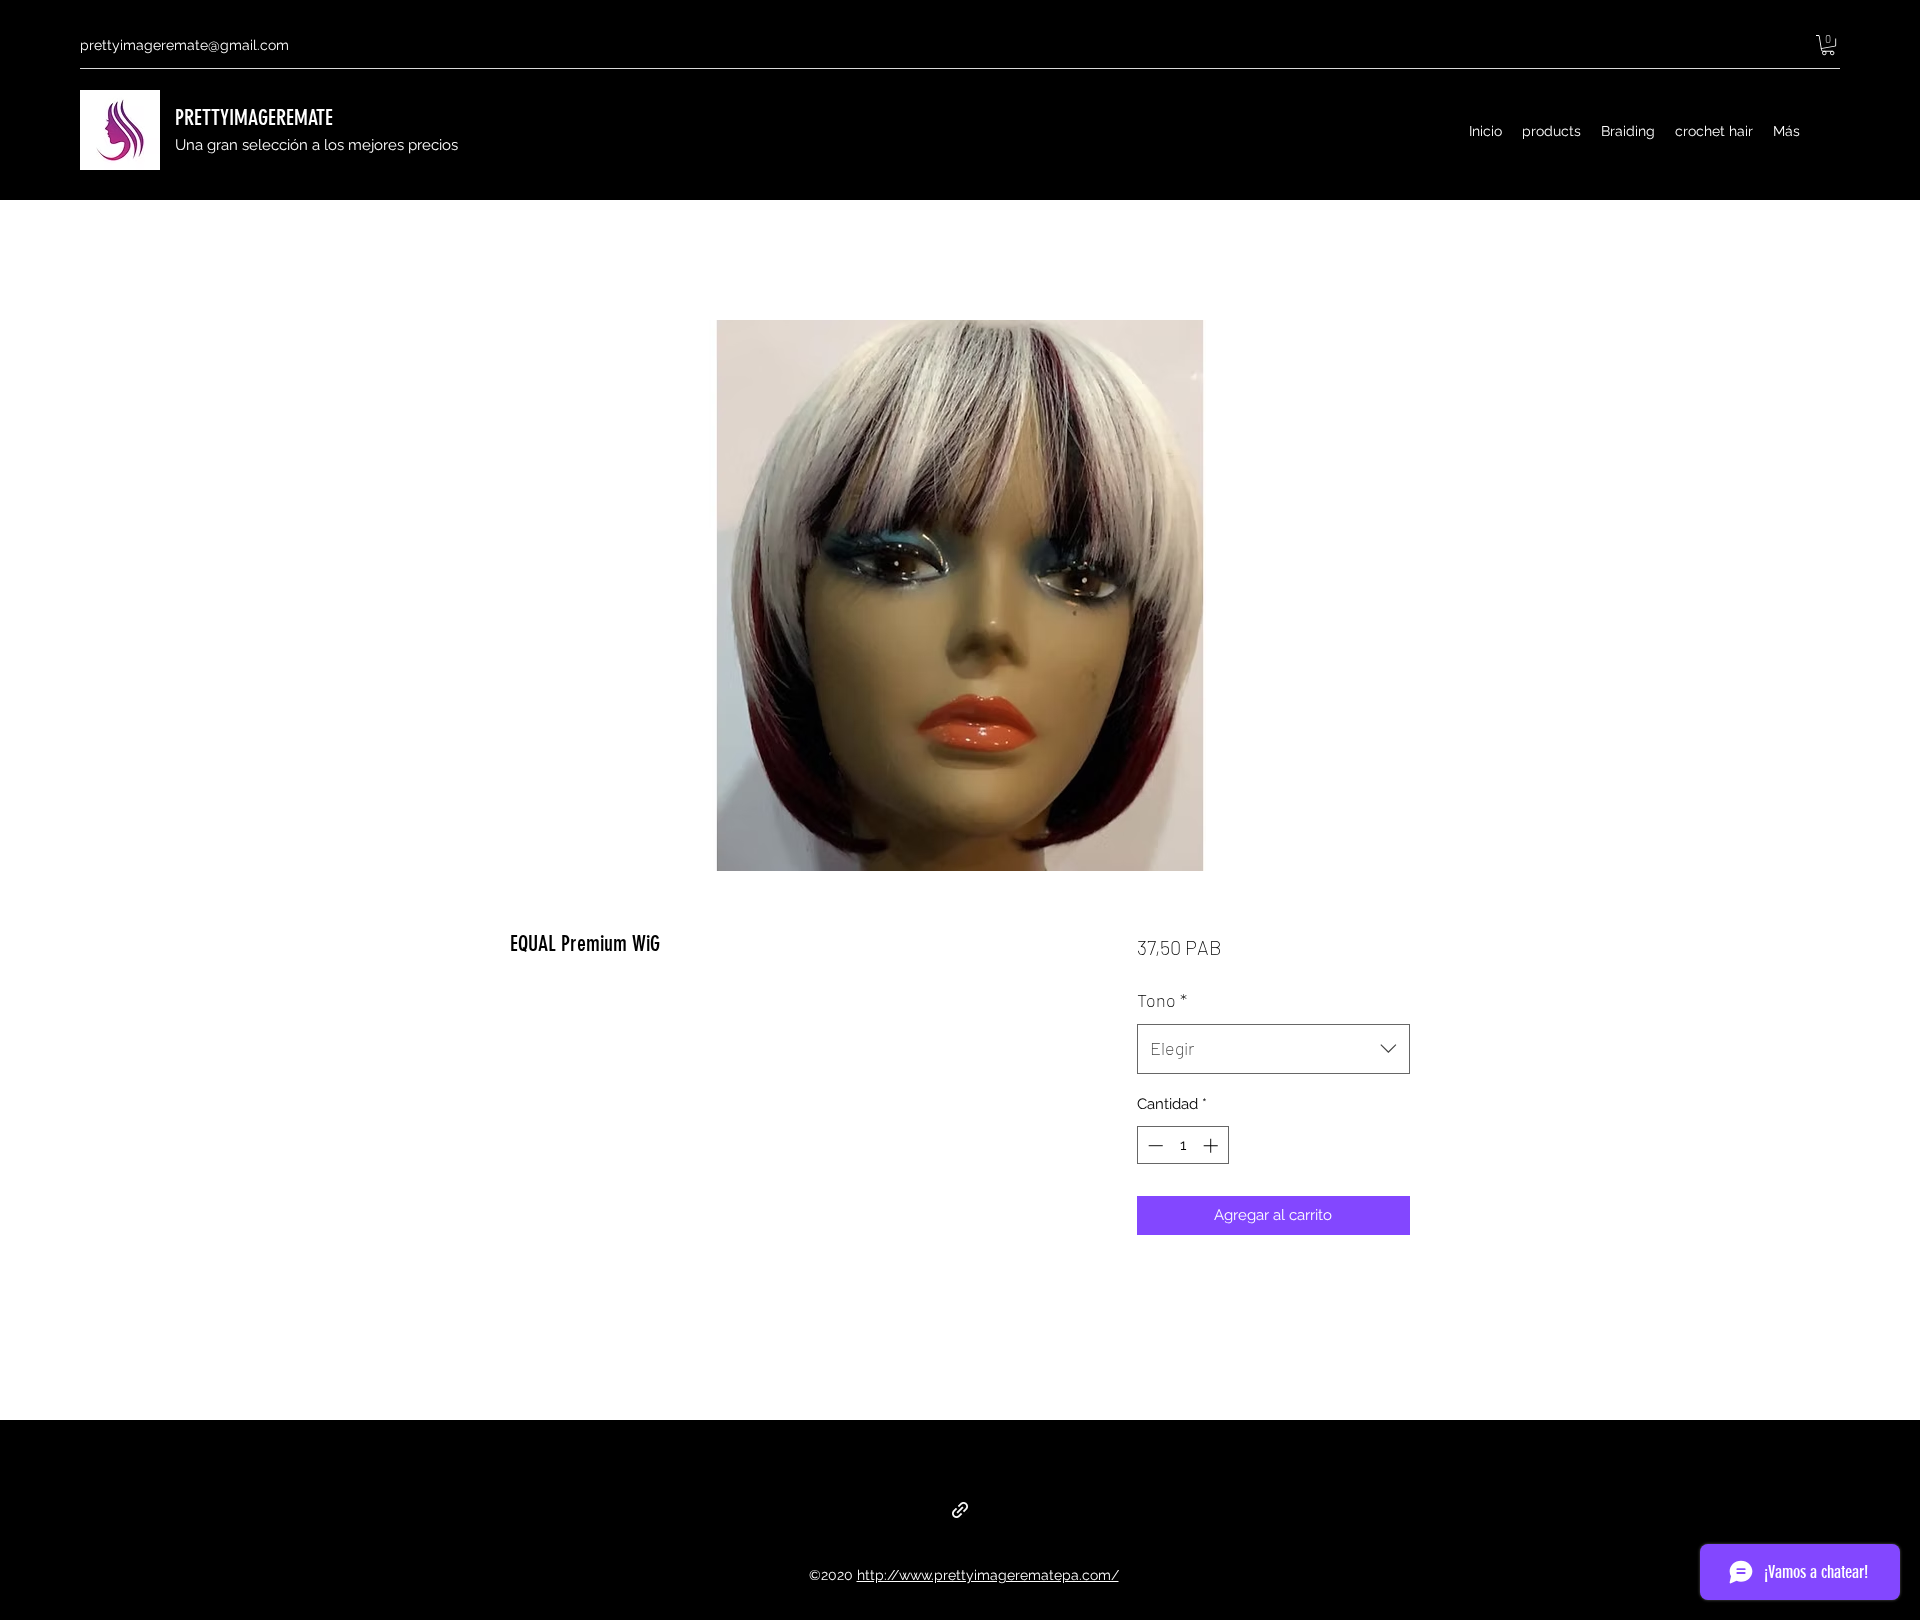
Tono (1162, 1000)
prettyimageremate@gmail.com (184, 45)
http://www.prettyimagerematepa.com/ (988, 1575)
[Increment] (1212, 1145)
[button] (1828, 45)
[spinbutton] (1182, 1145)
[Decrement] (1153, 1145)
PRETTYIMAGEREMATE (254, 117)
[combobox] (1273, 1049)
